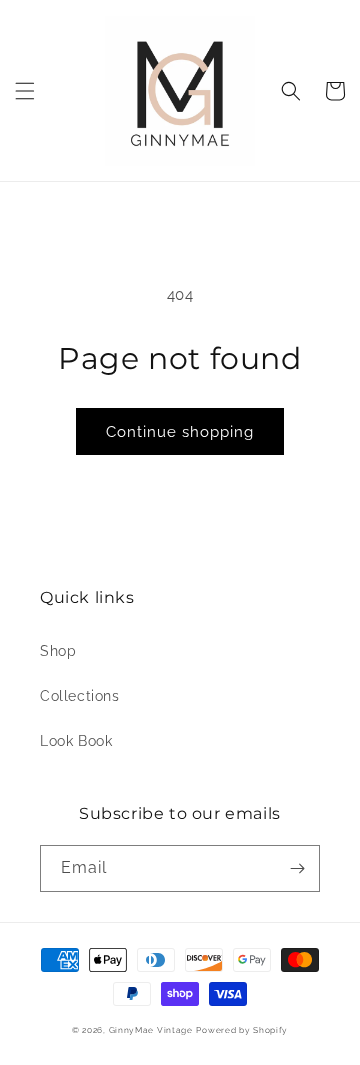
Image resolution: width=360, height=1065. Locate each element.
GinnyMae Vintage (151, 1030)
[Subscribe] (297, 868)
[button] (25, 91)
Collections (80, 696)
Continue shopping (180, 432)
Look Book (76, 741)
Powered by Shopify (242, 1030)
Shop (58, 651)
